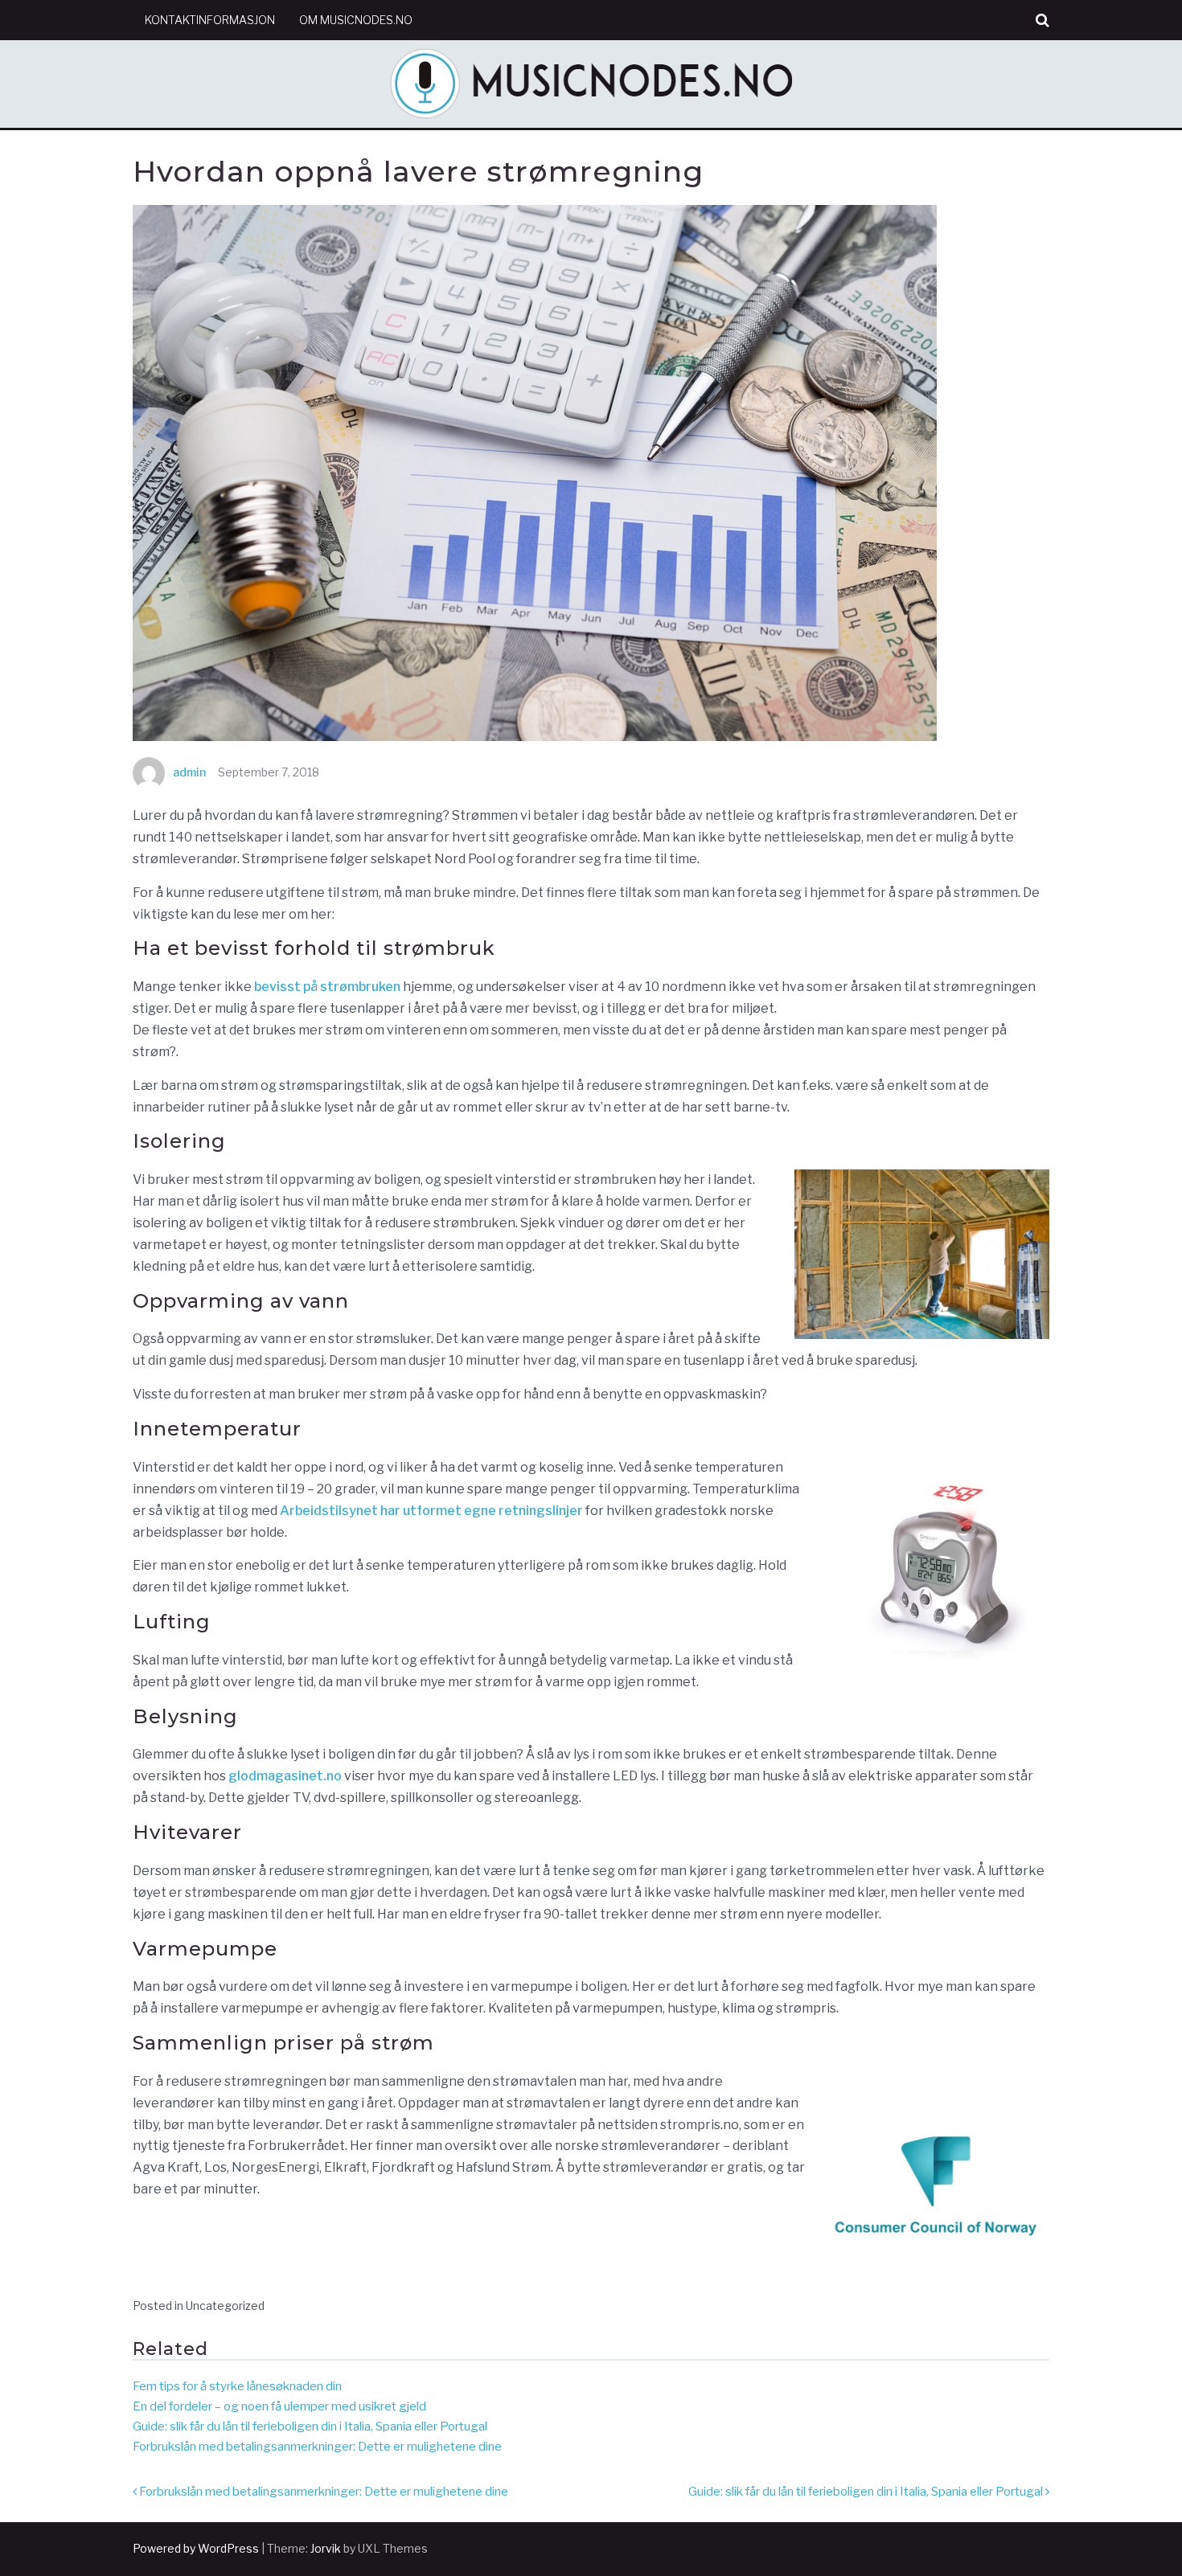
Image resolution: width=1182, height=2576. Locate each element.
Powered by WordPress (196, 2548)
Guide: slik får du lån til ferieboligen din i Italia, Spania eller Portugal (310, 2427)
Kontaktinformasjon (210, 20)
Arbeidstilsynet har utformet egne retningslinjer (431, 1511)
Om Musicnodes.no (356, 20)
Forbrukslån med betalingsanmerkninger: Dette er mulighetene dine (317, 2447)
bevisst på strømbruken (327, 987)
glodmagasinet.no (285, 1776)
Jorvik (326, 2548)
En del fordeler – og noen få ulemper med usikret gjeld (279, 2406)
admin (189, 772)
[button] (1042, 20)
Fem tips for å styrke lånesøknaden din (237, 2386)
